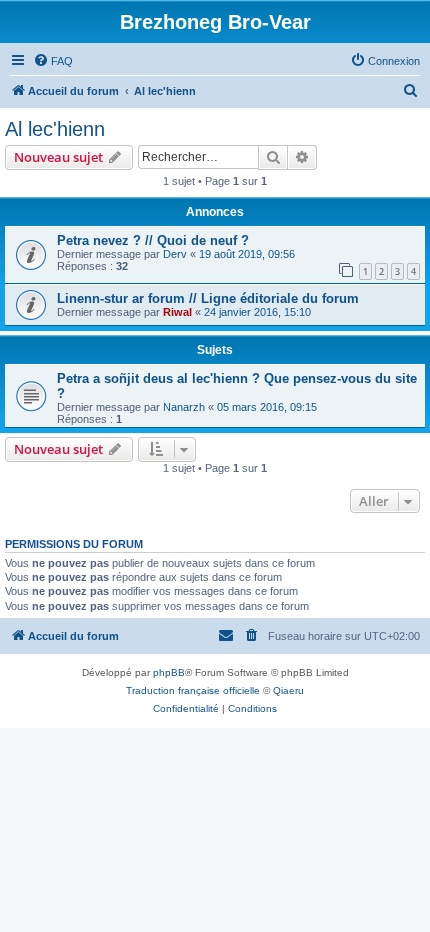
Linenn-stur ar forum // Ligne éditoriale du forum (208, 298)
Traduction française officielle (193, 690)
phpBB (169, 672)
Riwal (177, 312)
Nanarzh (184, 407)
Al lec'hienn (55, 129)
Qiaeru (288, 690)
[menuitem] (53, 61)
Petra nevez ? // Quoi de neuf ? (153, 240)
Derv (175, 254)
